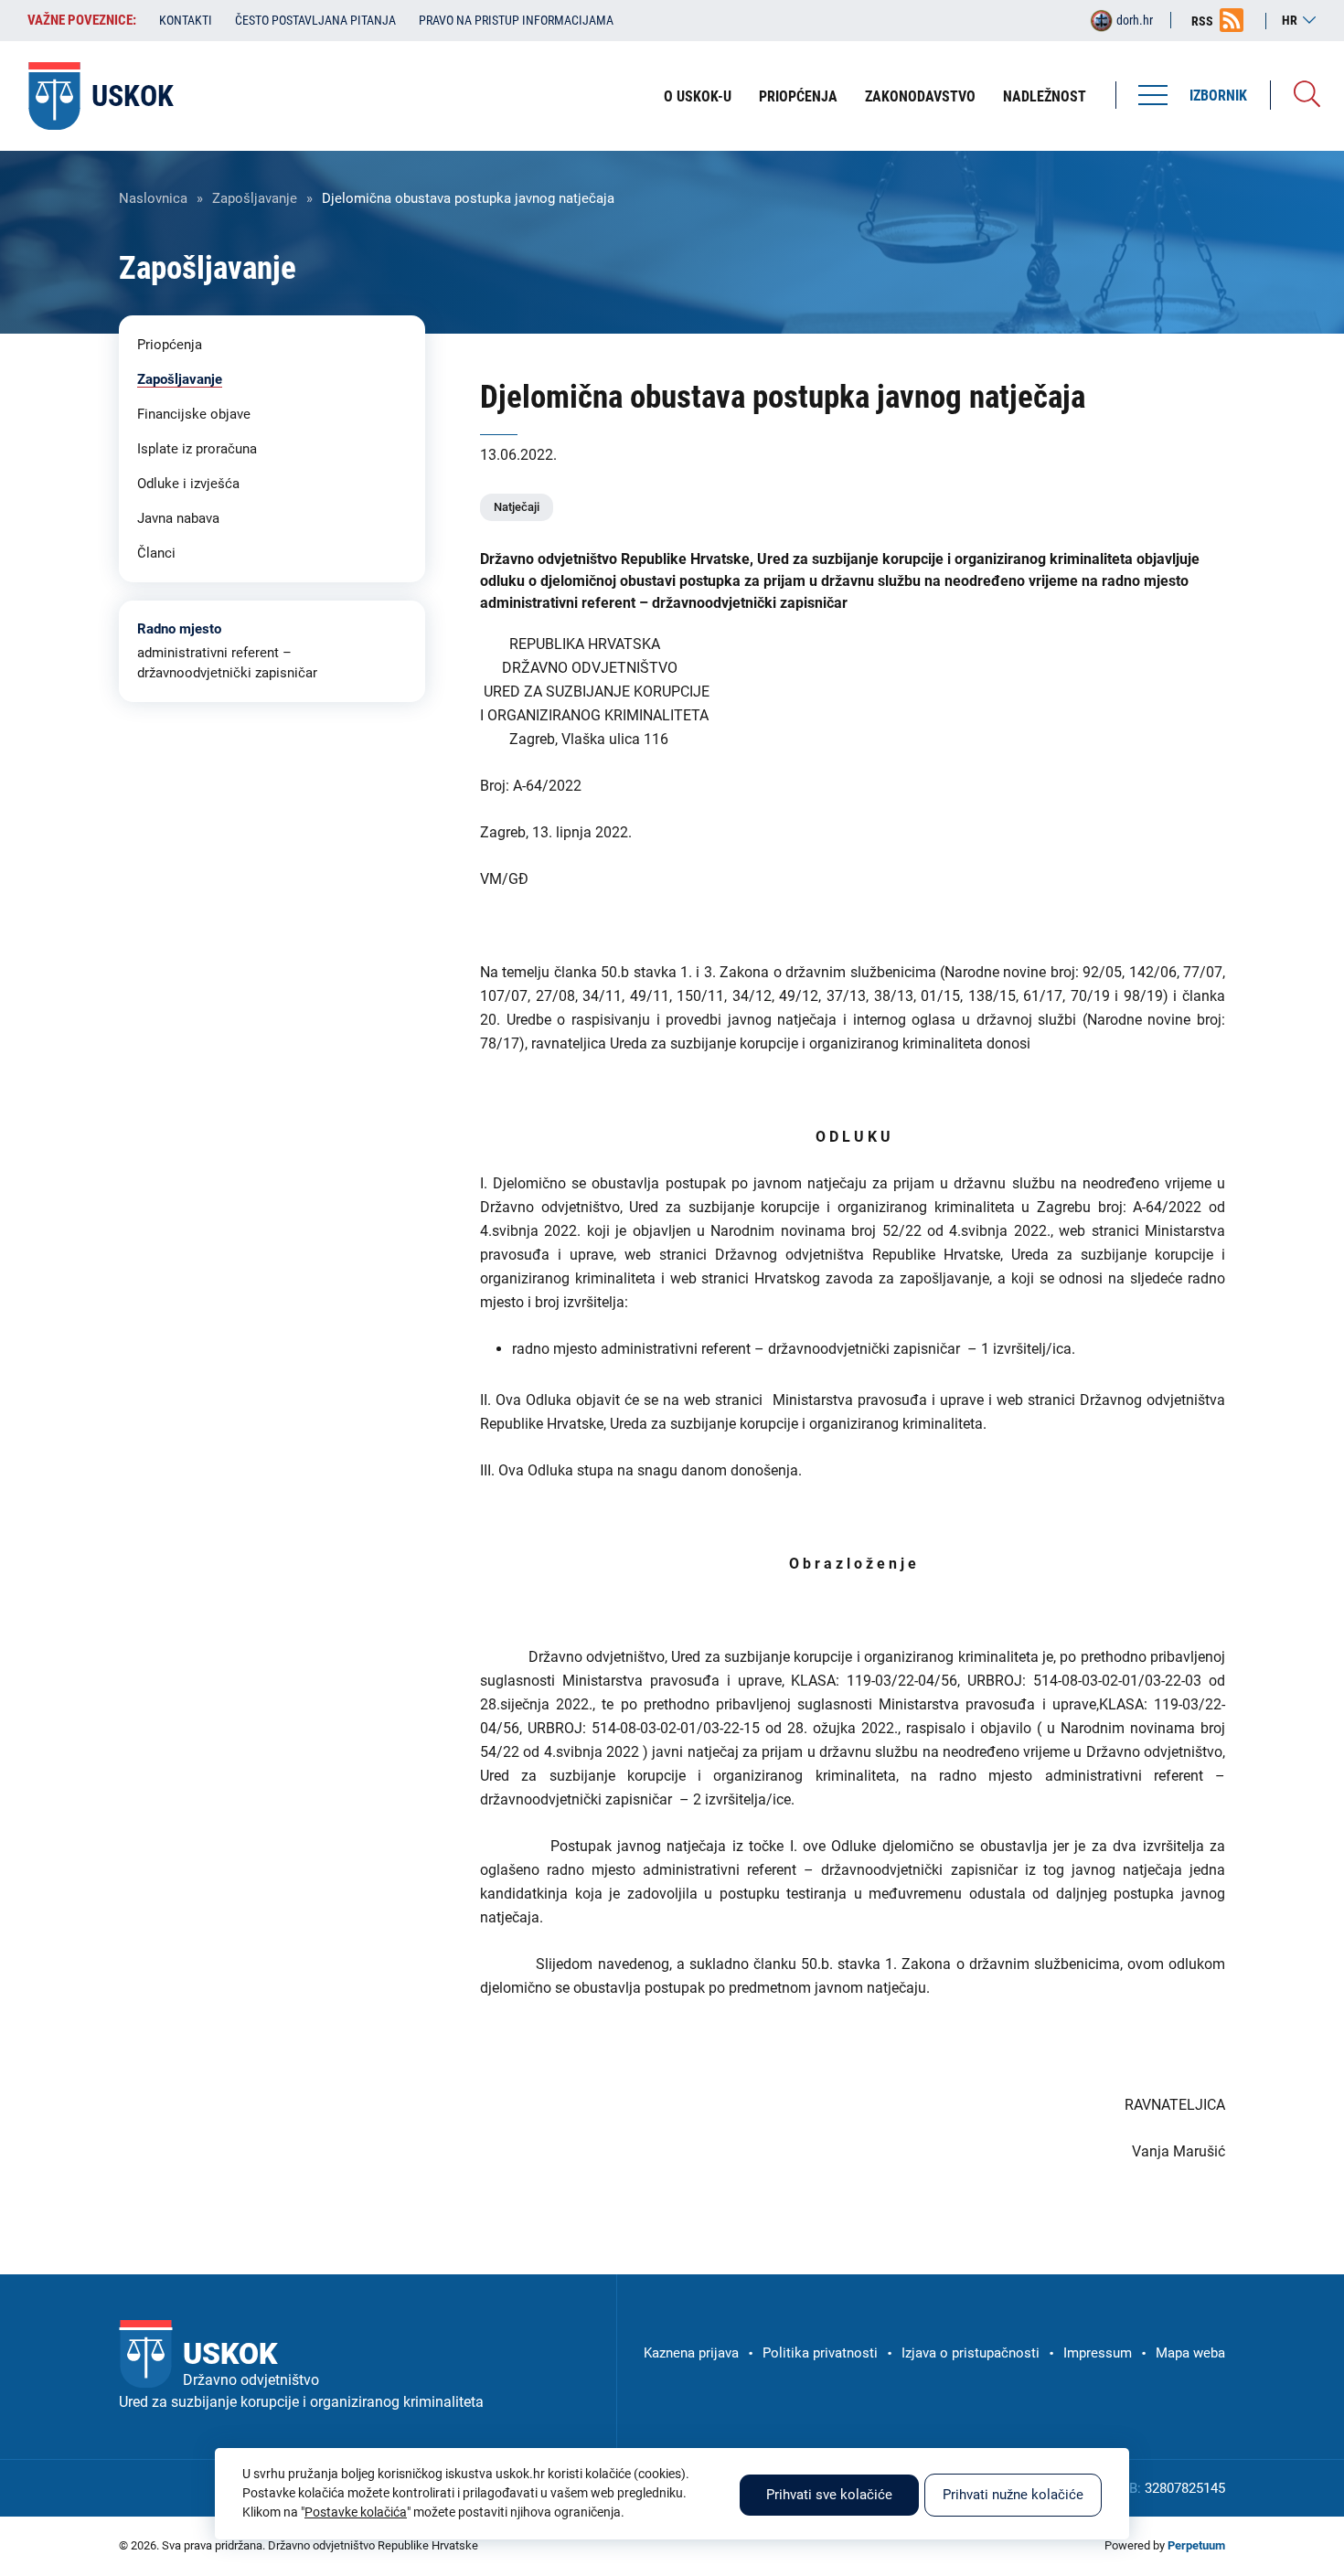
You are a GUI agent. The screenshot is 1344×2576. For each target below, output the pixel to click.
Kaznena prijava (691, 2353)
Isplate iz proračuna (197, 449)
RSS (1202, 21)
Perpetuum (1196, 2545)
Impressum (1098, 2353)
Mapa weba (1190, 2353)
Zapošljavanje (255, 198)
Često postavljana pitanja (315, 20)
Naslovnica (153, 198)
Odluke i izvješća (188, 484)
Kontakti (186, 20)
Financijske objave (194, 414)
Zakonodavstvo (920, 96)
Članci (156, 553)
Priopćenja (798, 96)
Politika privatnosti (820, 2353)
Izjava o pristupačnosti (971, 2353)
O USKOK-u (698, 96)
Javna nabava (178, 518)
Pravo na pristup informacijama (516, 20)
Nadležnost (1045, 96)
